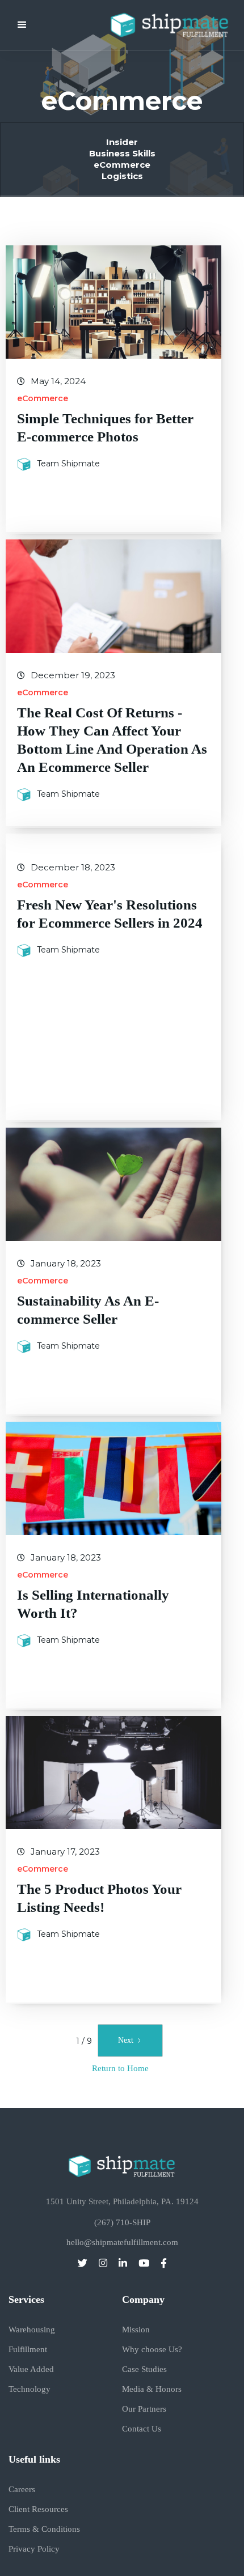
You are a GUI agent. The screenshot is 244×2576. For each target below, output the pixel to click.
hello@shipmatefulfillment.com (122, 2243)
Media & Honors (152, 2389)
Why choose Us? (152, 2350)
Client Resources (38, 2509)
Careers (22, 2490)
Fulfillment (28, 2350)
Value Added (31, 2369)
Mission (136, 2330)
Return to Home (120, 2068)
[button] (22, 25)
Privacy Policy (34, 2549)
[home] (161, 25)
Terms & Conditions (44, 2529)
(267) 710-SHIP (122, 2223)
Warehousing (32, 2330)
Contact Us (142, 2429)
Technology (30, 2389)
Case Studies (144, 2369)
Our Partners (144, 2409)
